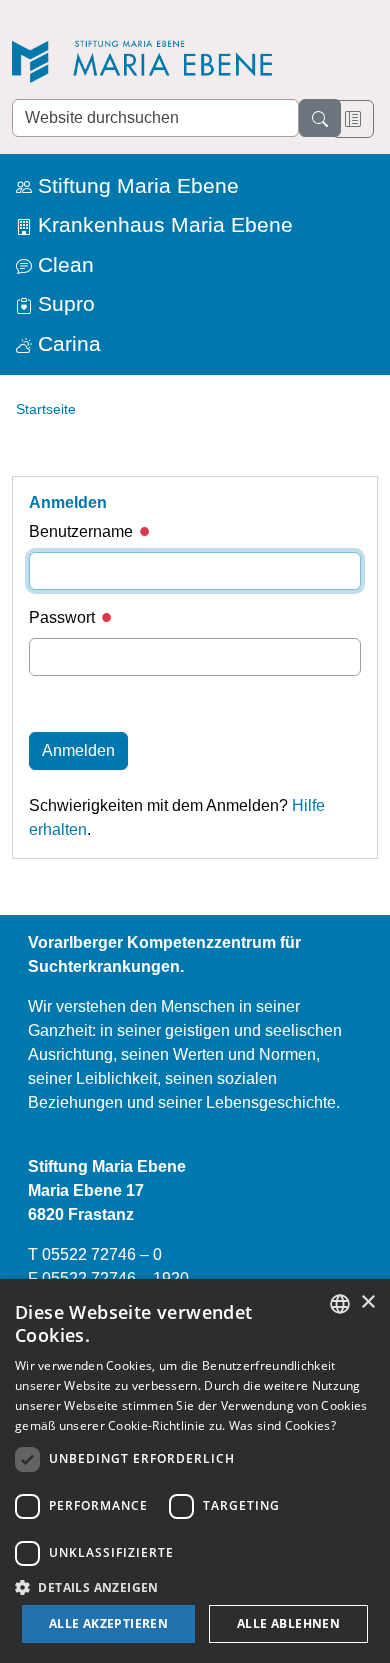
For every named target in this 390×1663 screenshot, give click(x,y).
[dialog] (195, 1471)
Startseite (46, 409)
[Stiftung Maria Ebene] (152, 61)
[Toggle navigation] (353, 119)
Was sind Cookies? (282, 1425)
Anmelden (78, 750)
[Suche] (320, 118)
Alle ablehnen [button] (288, 1623)
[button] (195, 1587)
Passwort (64, 617)
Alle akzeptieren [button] (108, 1623)
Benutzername (83, 531)
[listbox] (340, 1304)
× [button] (367, 1302)
